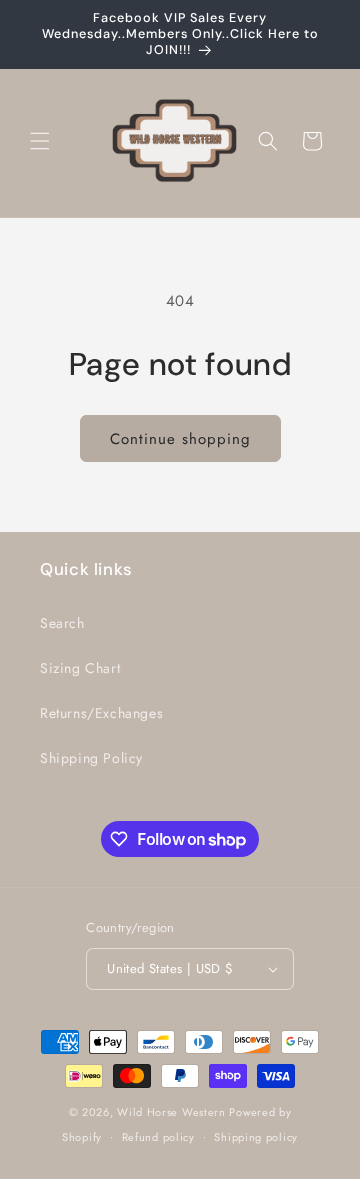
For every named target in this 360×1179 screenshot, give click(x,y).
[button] (40, 141)
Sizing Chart (80, 668)
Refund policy (158, 1137)
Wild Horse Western (171, 1112)
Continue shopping (180, 439)
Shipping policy (256, 1137)
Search (62, 623)
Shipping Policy (91, 758)
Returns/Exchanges (101, 713)
